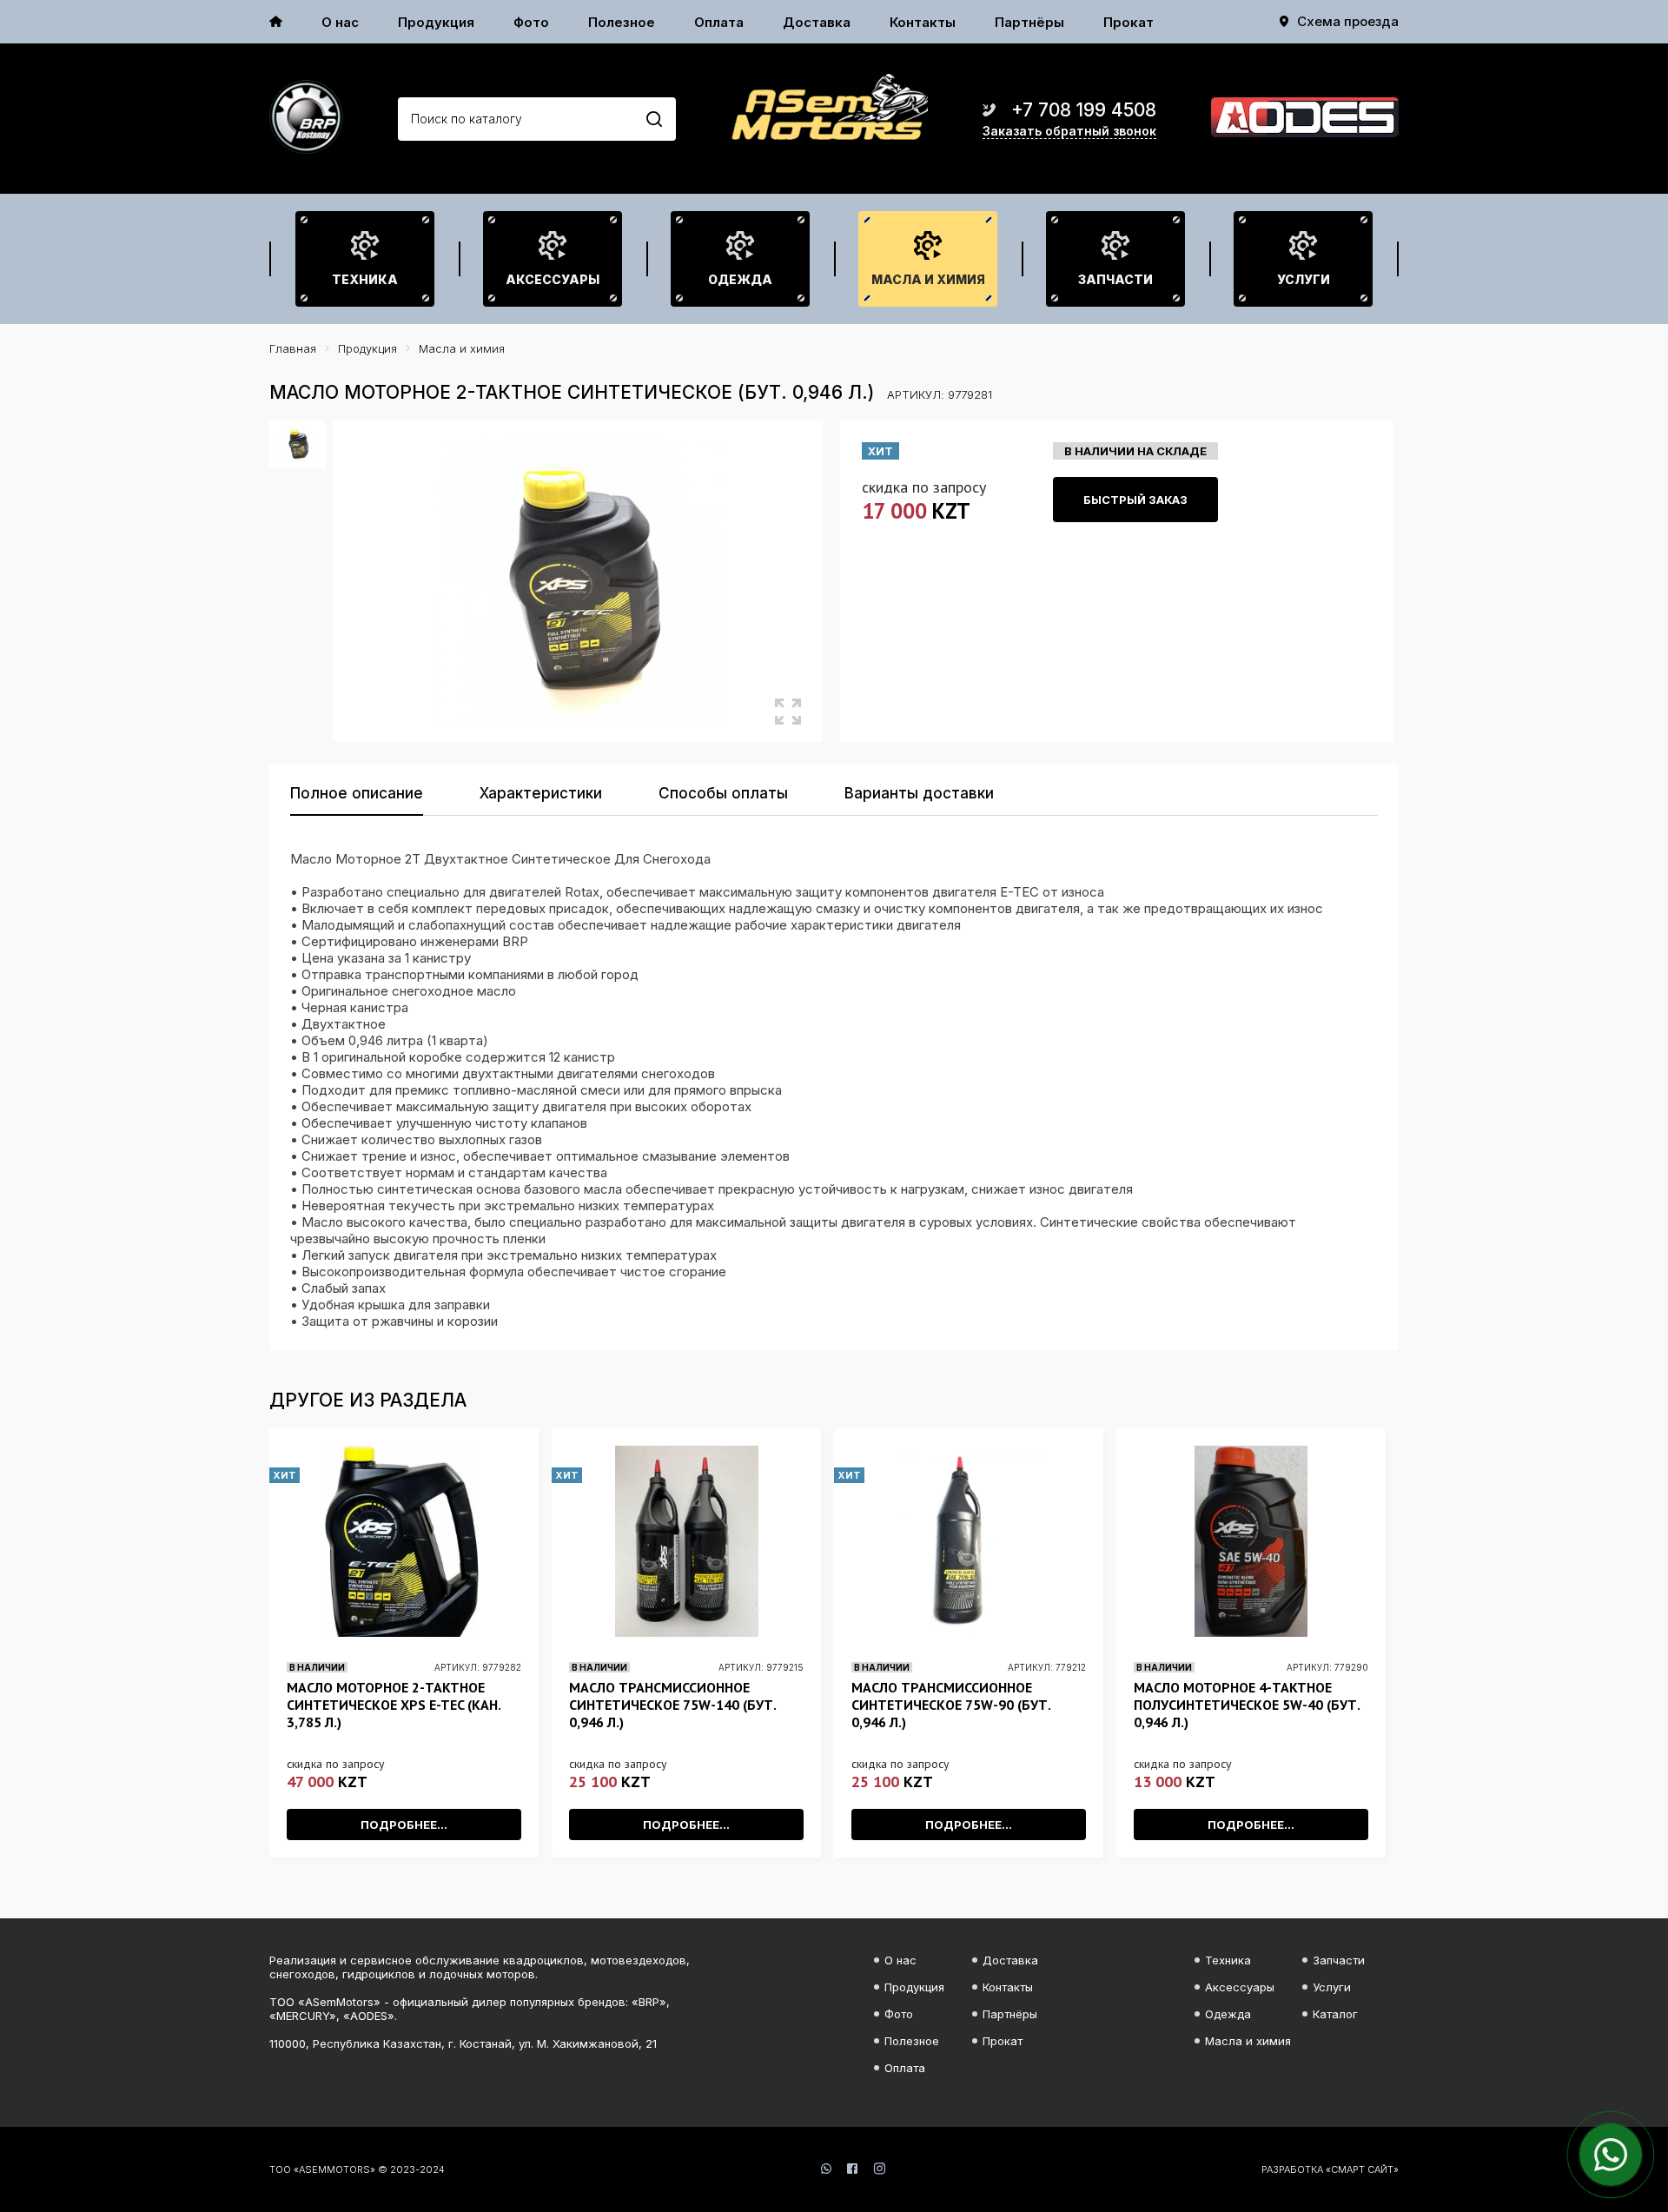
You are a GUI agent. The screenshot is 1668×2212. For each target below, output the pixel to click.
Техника (365, 279)
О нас (340, 22)
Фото (531, 22)
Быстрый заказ (1135, 500)
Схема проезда (1348, 21)
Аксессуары (553, 279)
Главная (293, 348)
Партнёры (1029, 22)
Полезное (622, 22)
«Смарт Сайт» (1362, 2169)
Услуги (1304, 279)
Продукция (436, 22)
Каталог (1335, 2014)
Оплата (719, 22)
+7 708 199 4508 (1084, 110)
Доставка (817, 22)
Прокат (1129, 22)
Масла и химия (928, 279)
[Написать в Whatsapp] (1611, 2155)
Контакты (923, 22)
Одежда (740, 279)
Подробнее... (404, 1825)
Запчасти (1115, 279)
